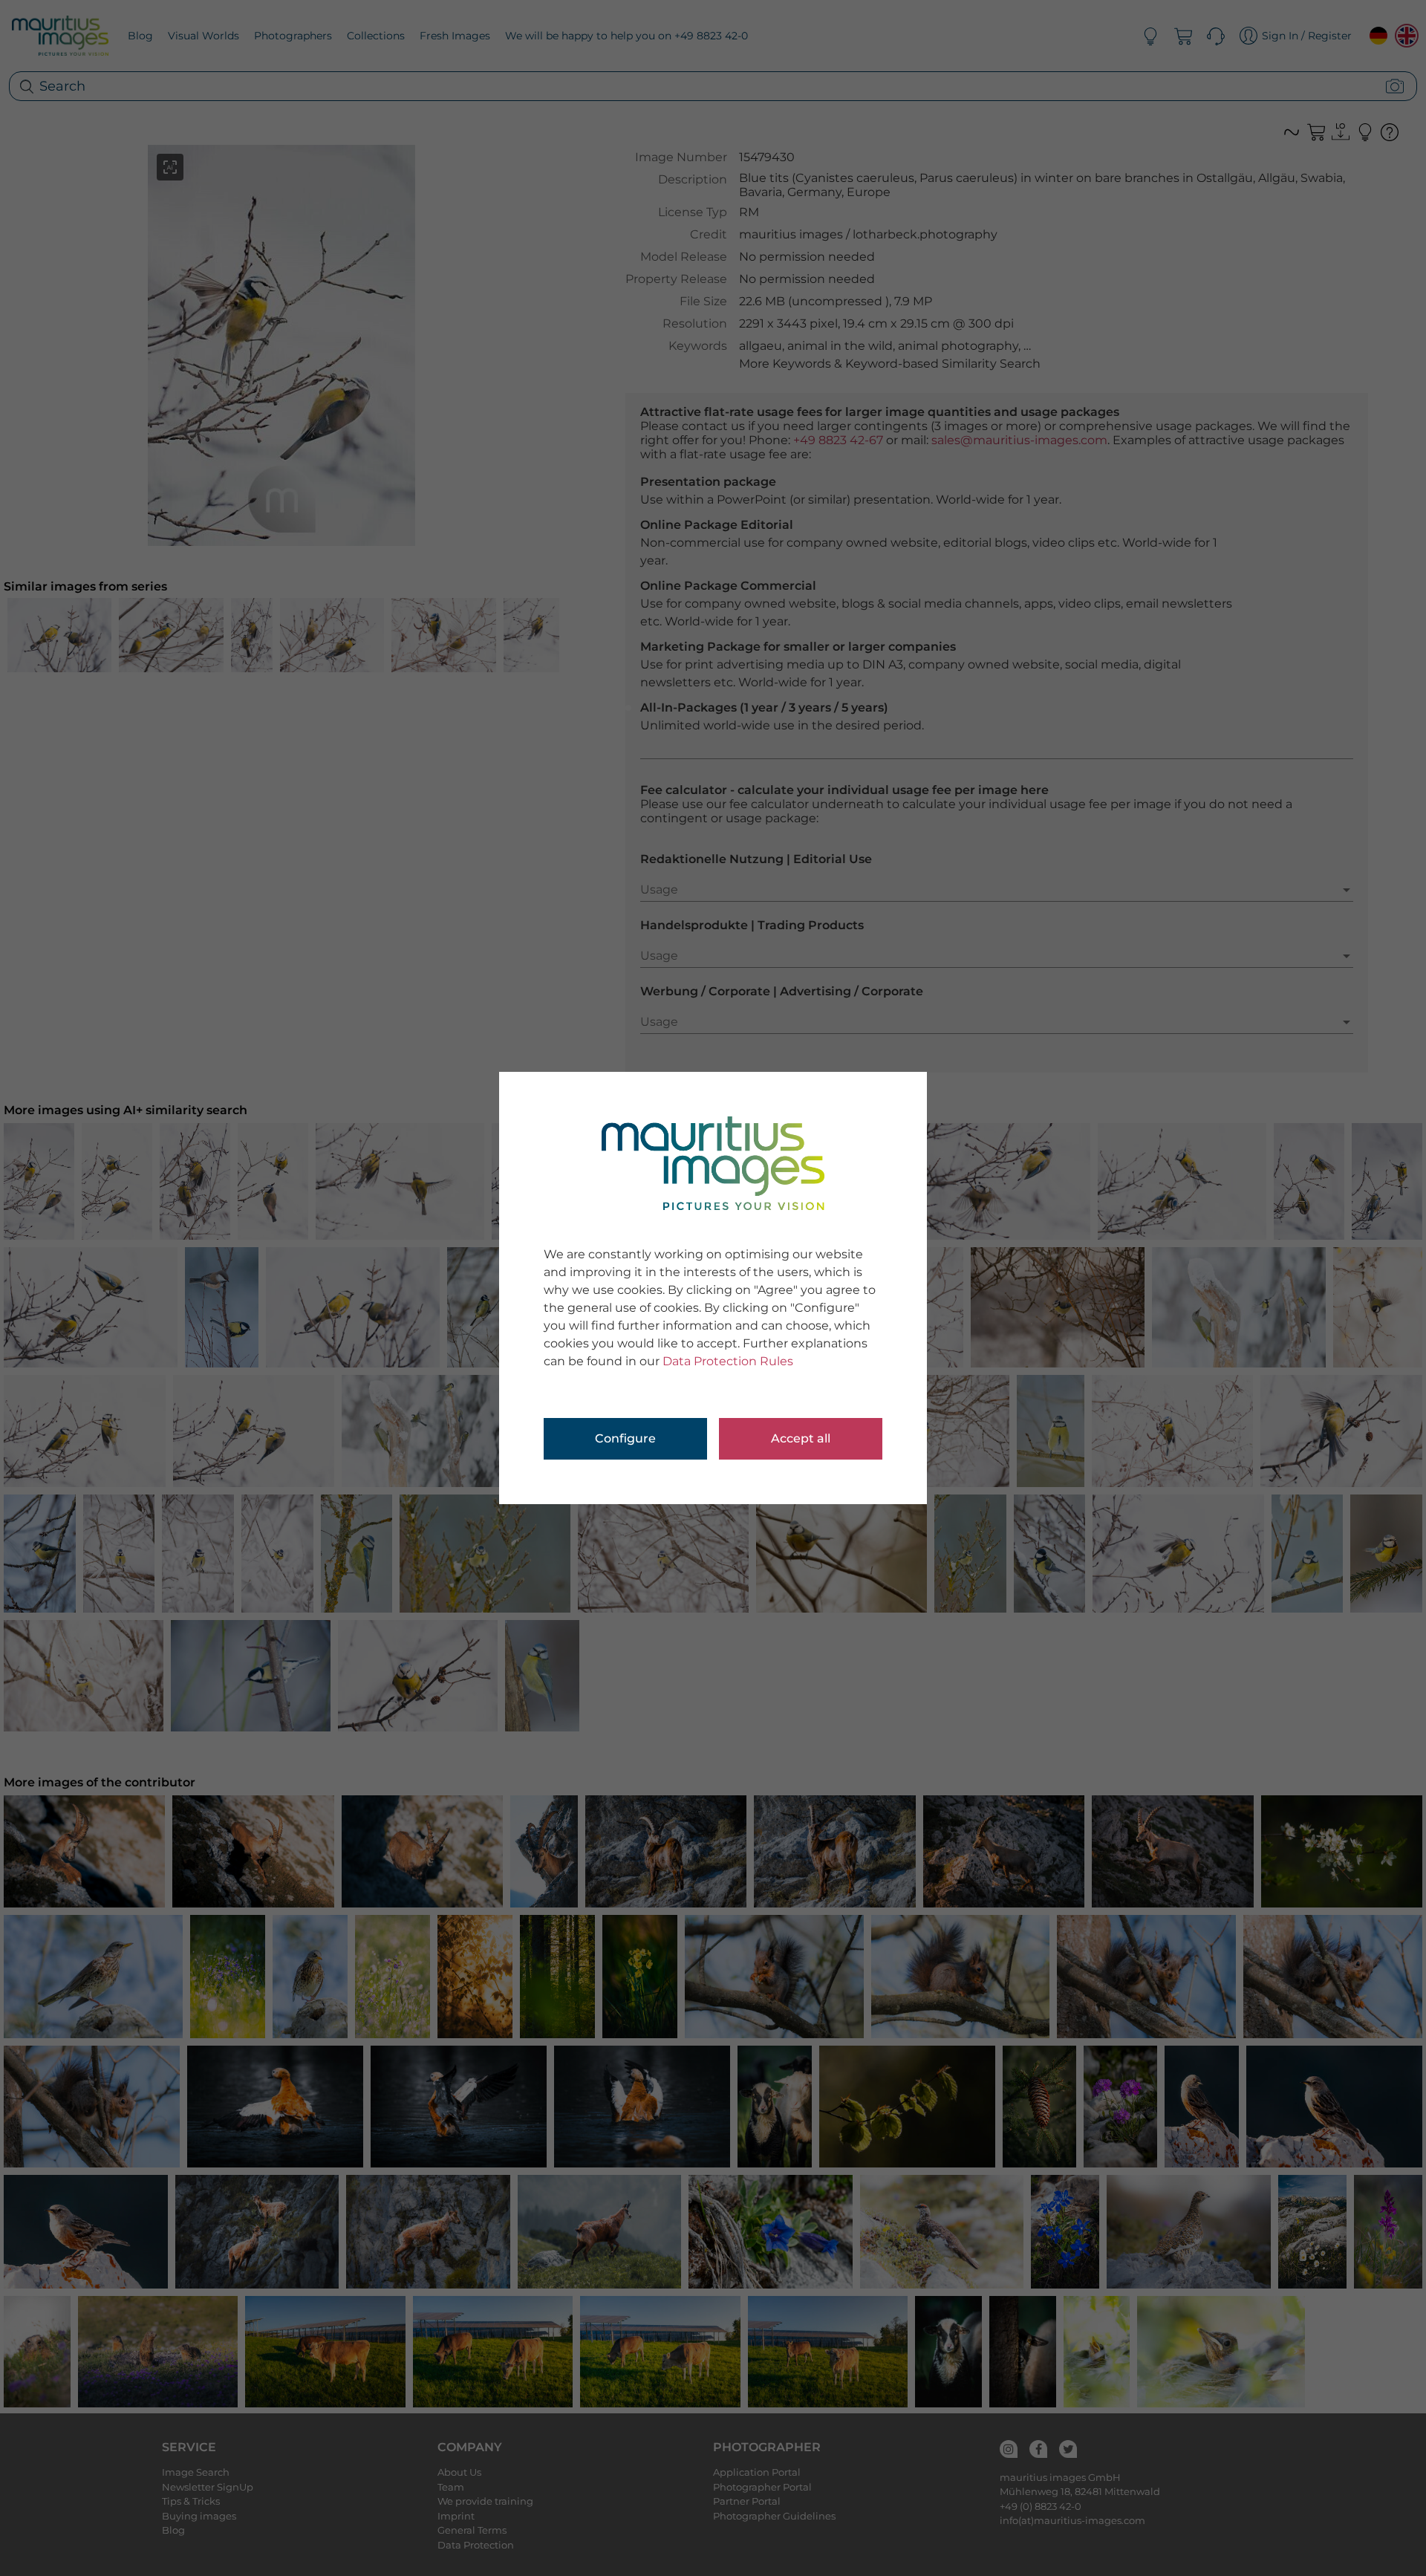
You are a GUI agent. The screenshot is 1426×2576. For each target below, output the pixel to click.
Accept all (801, 1438)
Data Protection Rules (728, 1361)
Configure (625, 1438)
